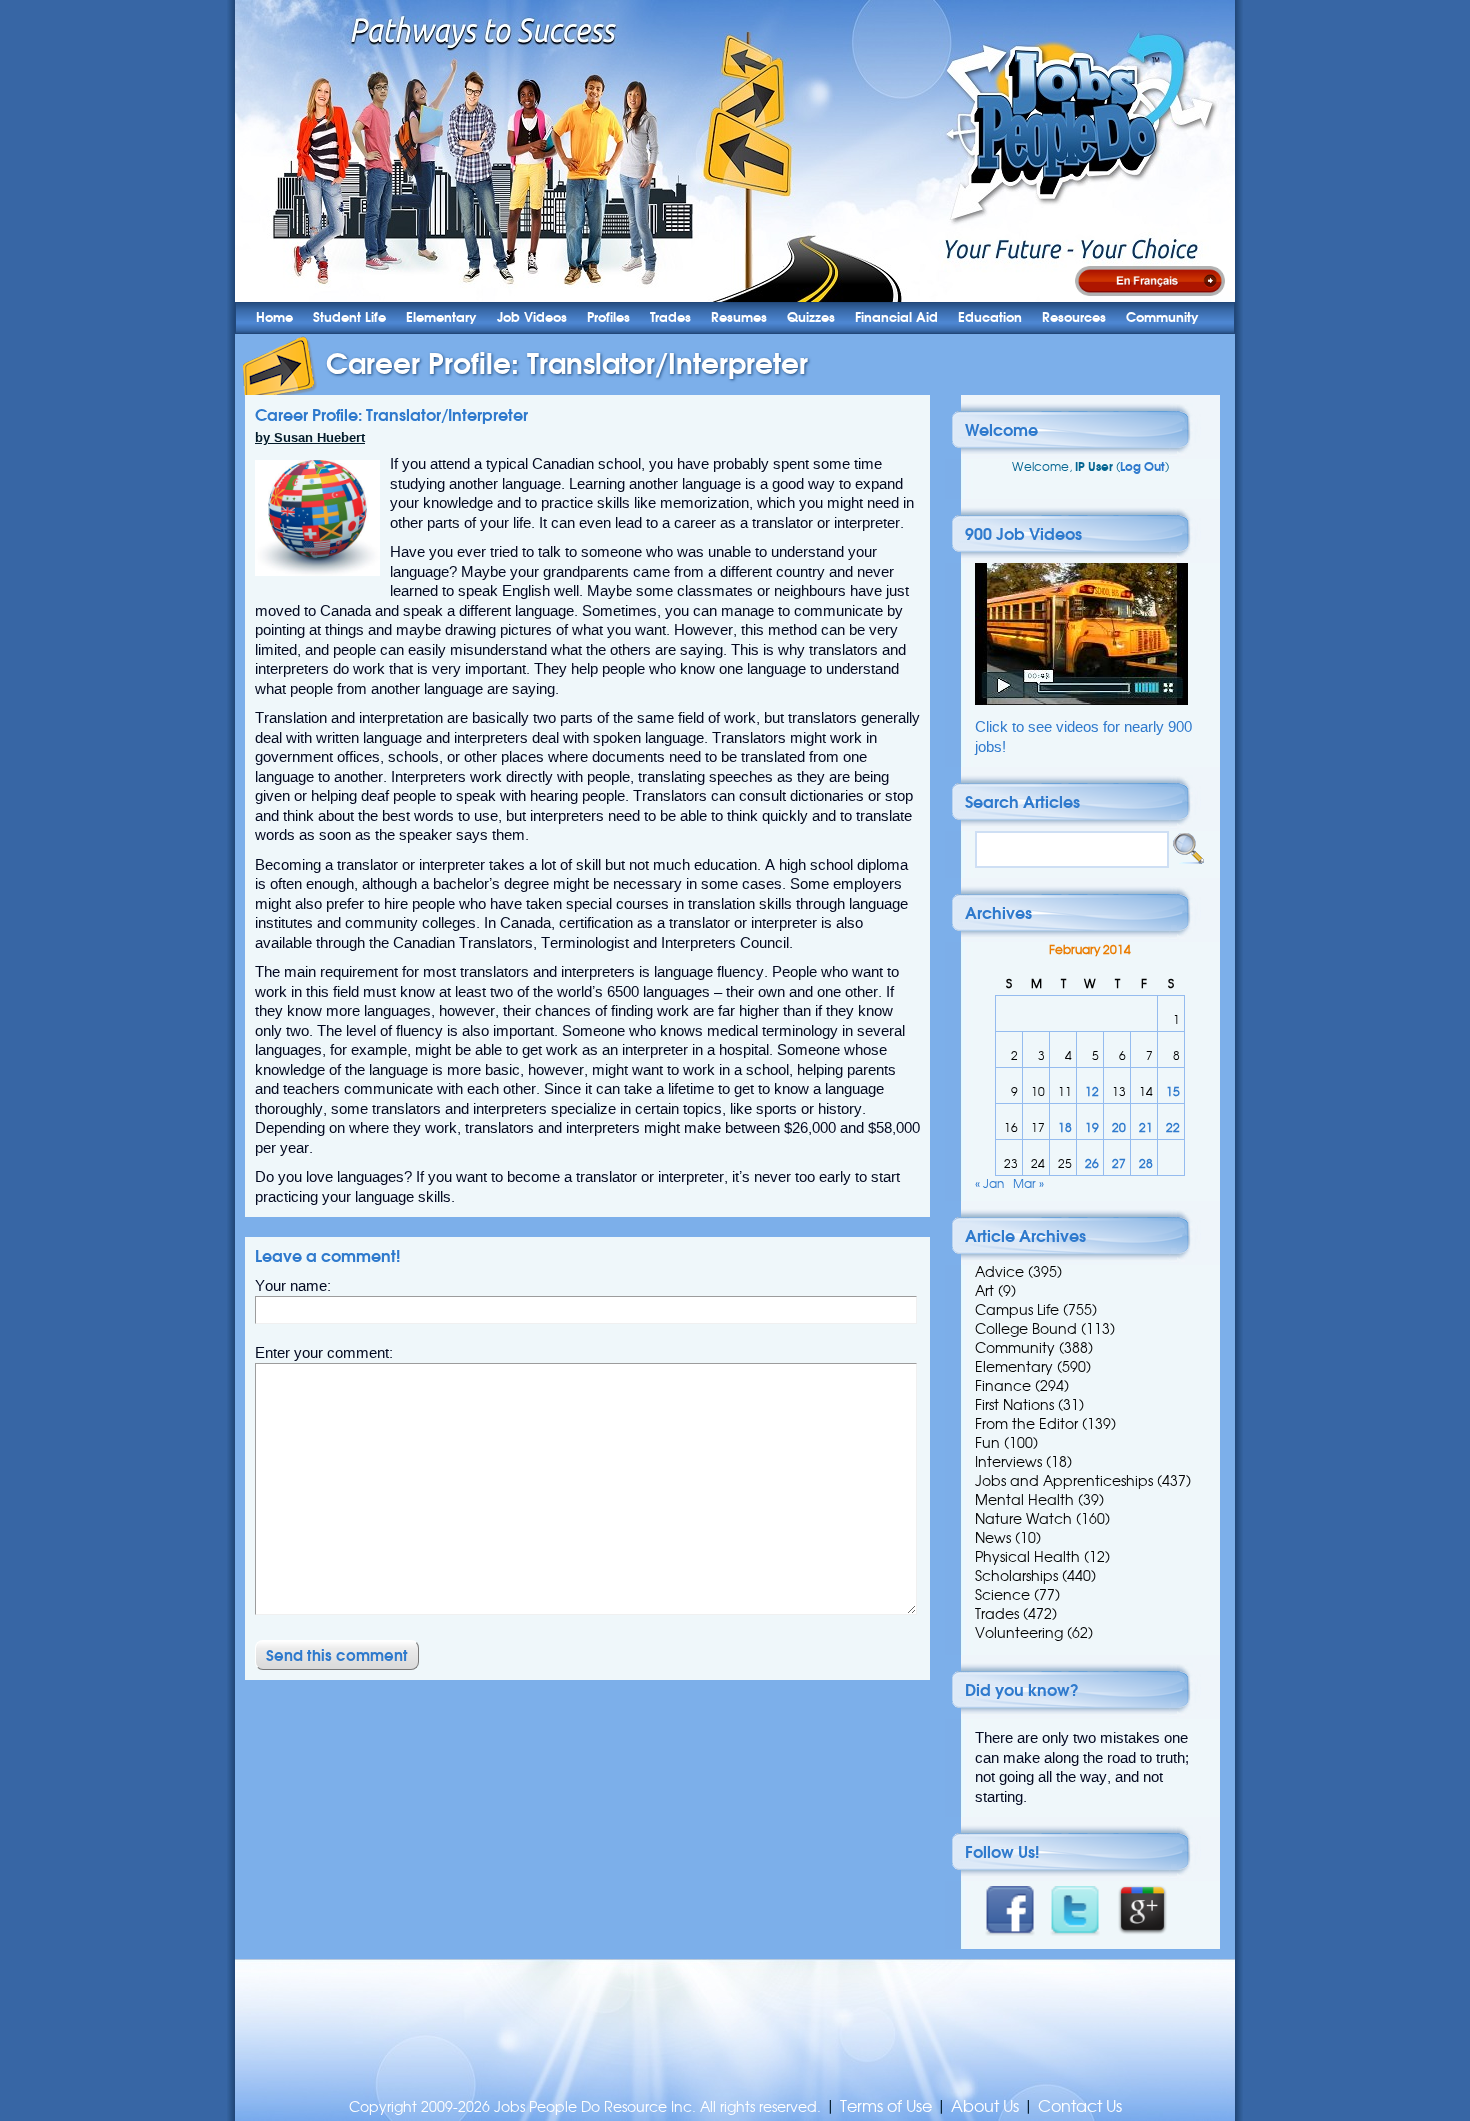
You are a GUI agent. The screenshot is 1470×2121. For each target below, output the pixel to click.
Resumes (739, 317)
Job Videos (532, 317)
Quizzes (811, 317)
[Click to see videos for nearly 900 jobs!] (1081, 700)
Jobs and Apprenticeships (1064, 1481)
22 (1173, 1127)
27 (1119, 1163)
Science (1002, 1595)
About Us (985, 2106)
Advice (999, 1272)
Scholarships (1016, 1576)
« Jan (989, 1183)
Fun (987, 1443)
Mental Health (1024, 1500)
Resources (1074, 317)
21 (1146, 1127)
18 (1065, 1127)
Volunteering (1019, 1633)
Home (274, 317)
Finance (1003, 1386)
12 (1092, 1091)
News (993, 1538)
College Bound (1026, 1329)
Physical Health (1027, 1557)
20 (1119, 1127)
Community (1162, 317)
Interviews (1008, 1462)
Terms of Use (886, 2106)
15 (1173, 1091)
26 (1092, 1163)
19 (1092, 1127)
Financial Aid (896, 317)
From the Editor (1026, 1424)
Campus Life (1017, 1310)
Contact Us (1080, 2106)
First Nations (1014, 1405)
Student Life (349, 317)
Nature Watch (1023, 1519)
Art (984, 1291)
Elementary (441, 317)
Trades (670, 317)
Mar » (1028, 1183)
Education (990, 317)
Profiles (608, 317)
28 (1146, 1163)
